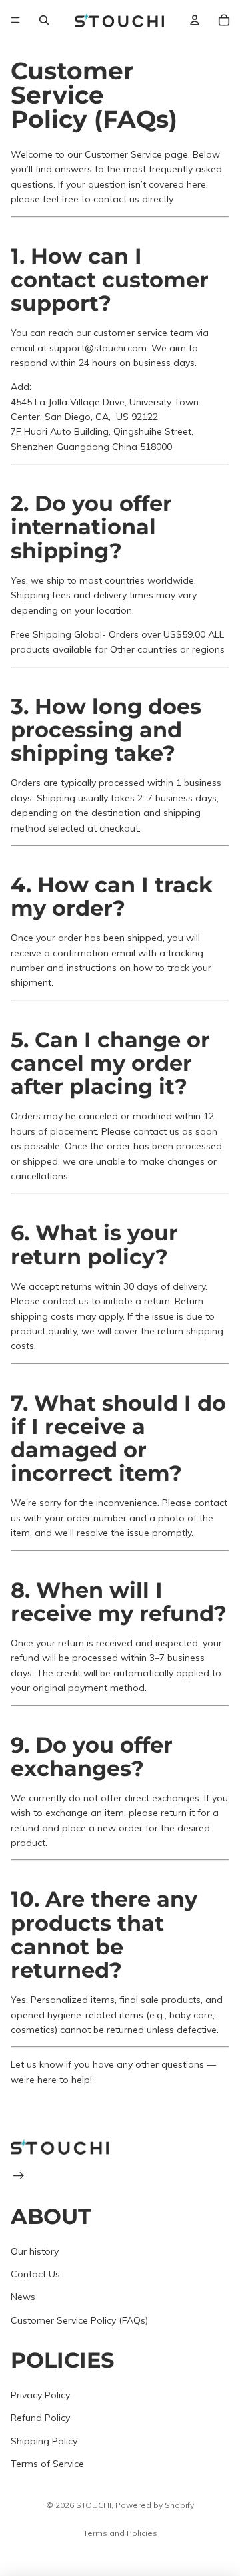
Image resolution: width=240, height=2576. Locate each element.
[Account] (195, 20)
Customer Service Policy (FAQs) (79, 2320)
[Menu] (15, 20)
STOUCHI (94, 2505)
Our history (35, 2251)
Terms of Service (47, 2464)
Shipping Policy (44, 2441)
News (23, 2297)
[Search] (44, 20)
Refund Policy (40, 2418)
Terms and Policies (120, 2533)
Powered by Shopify (155, 2505)
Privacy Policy (40, 2395)
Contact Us (35, 2274)
